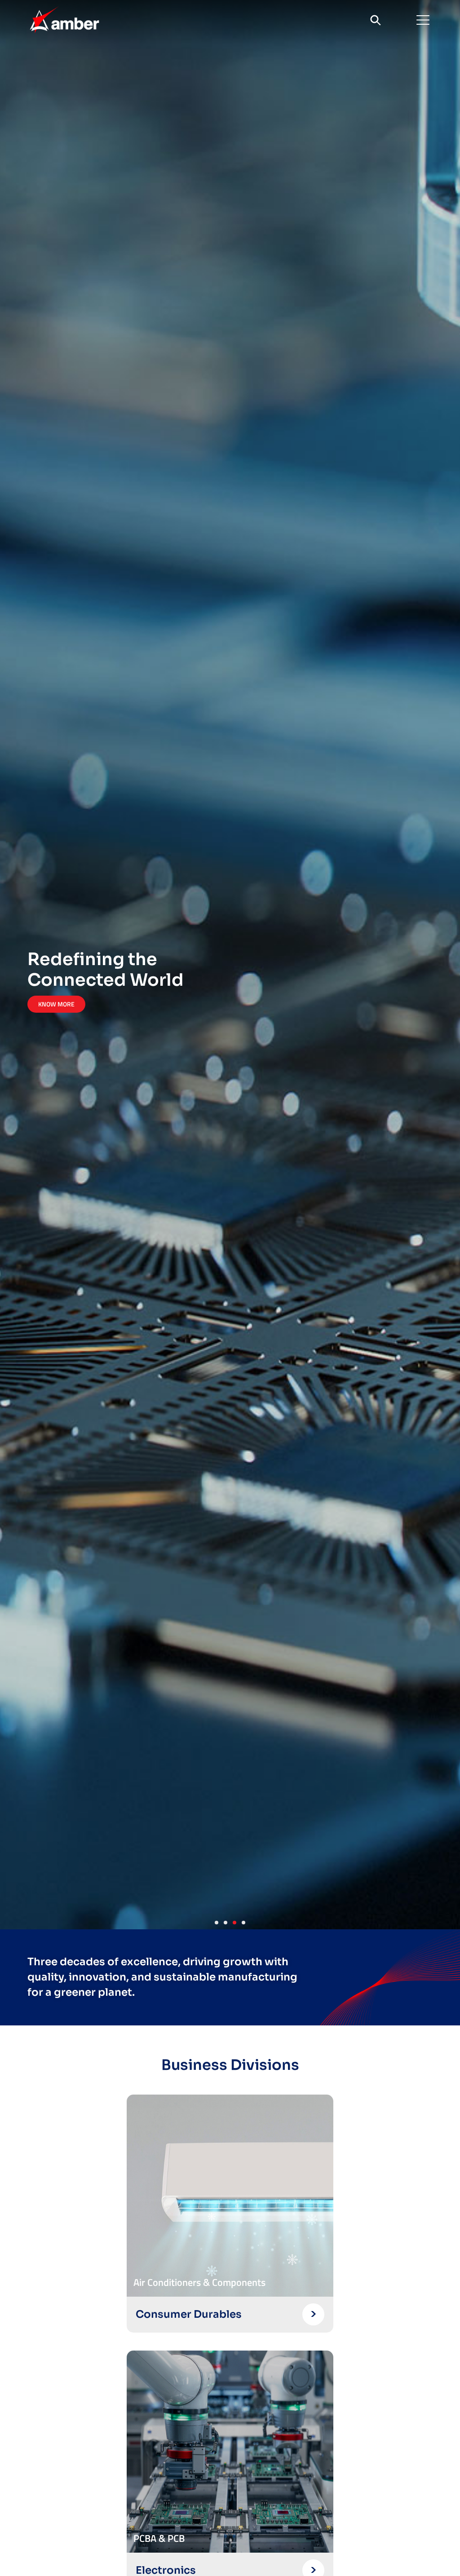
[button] (423, 20)
